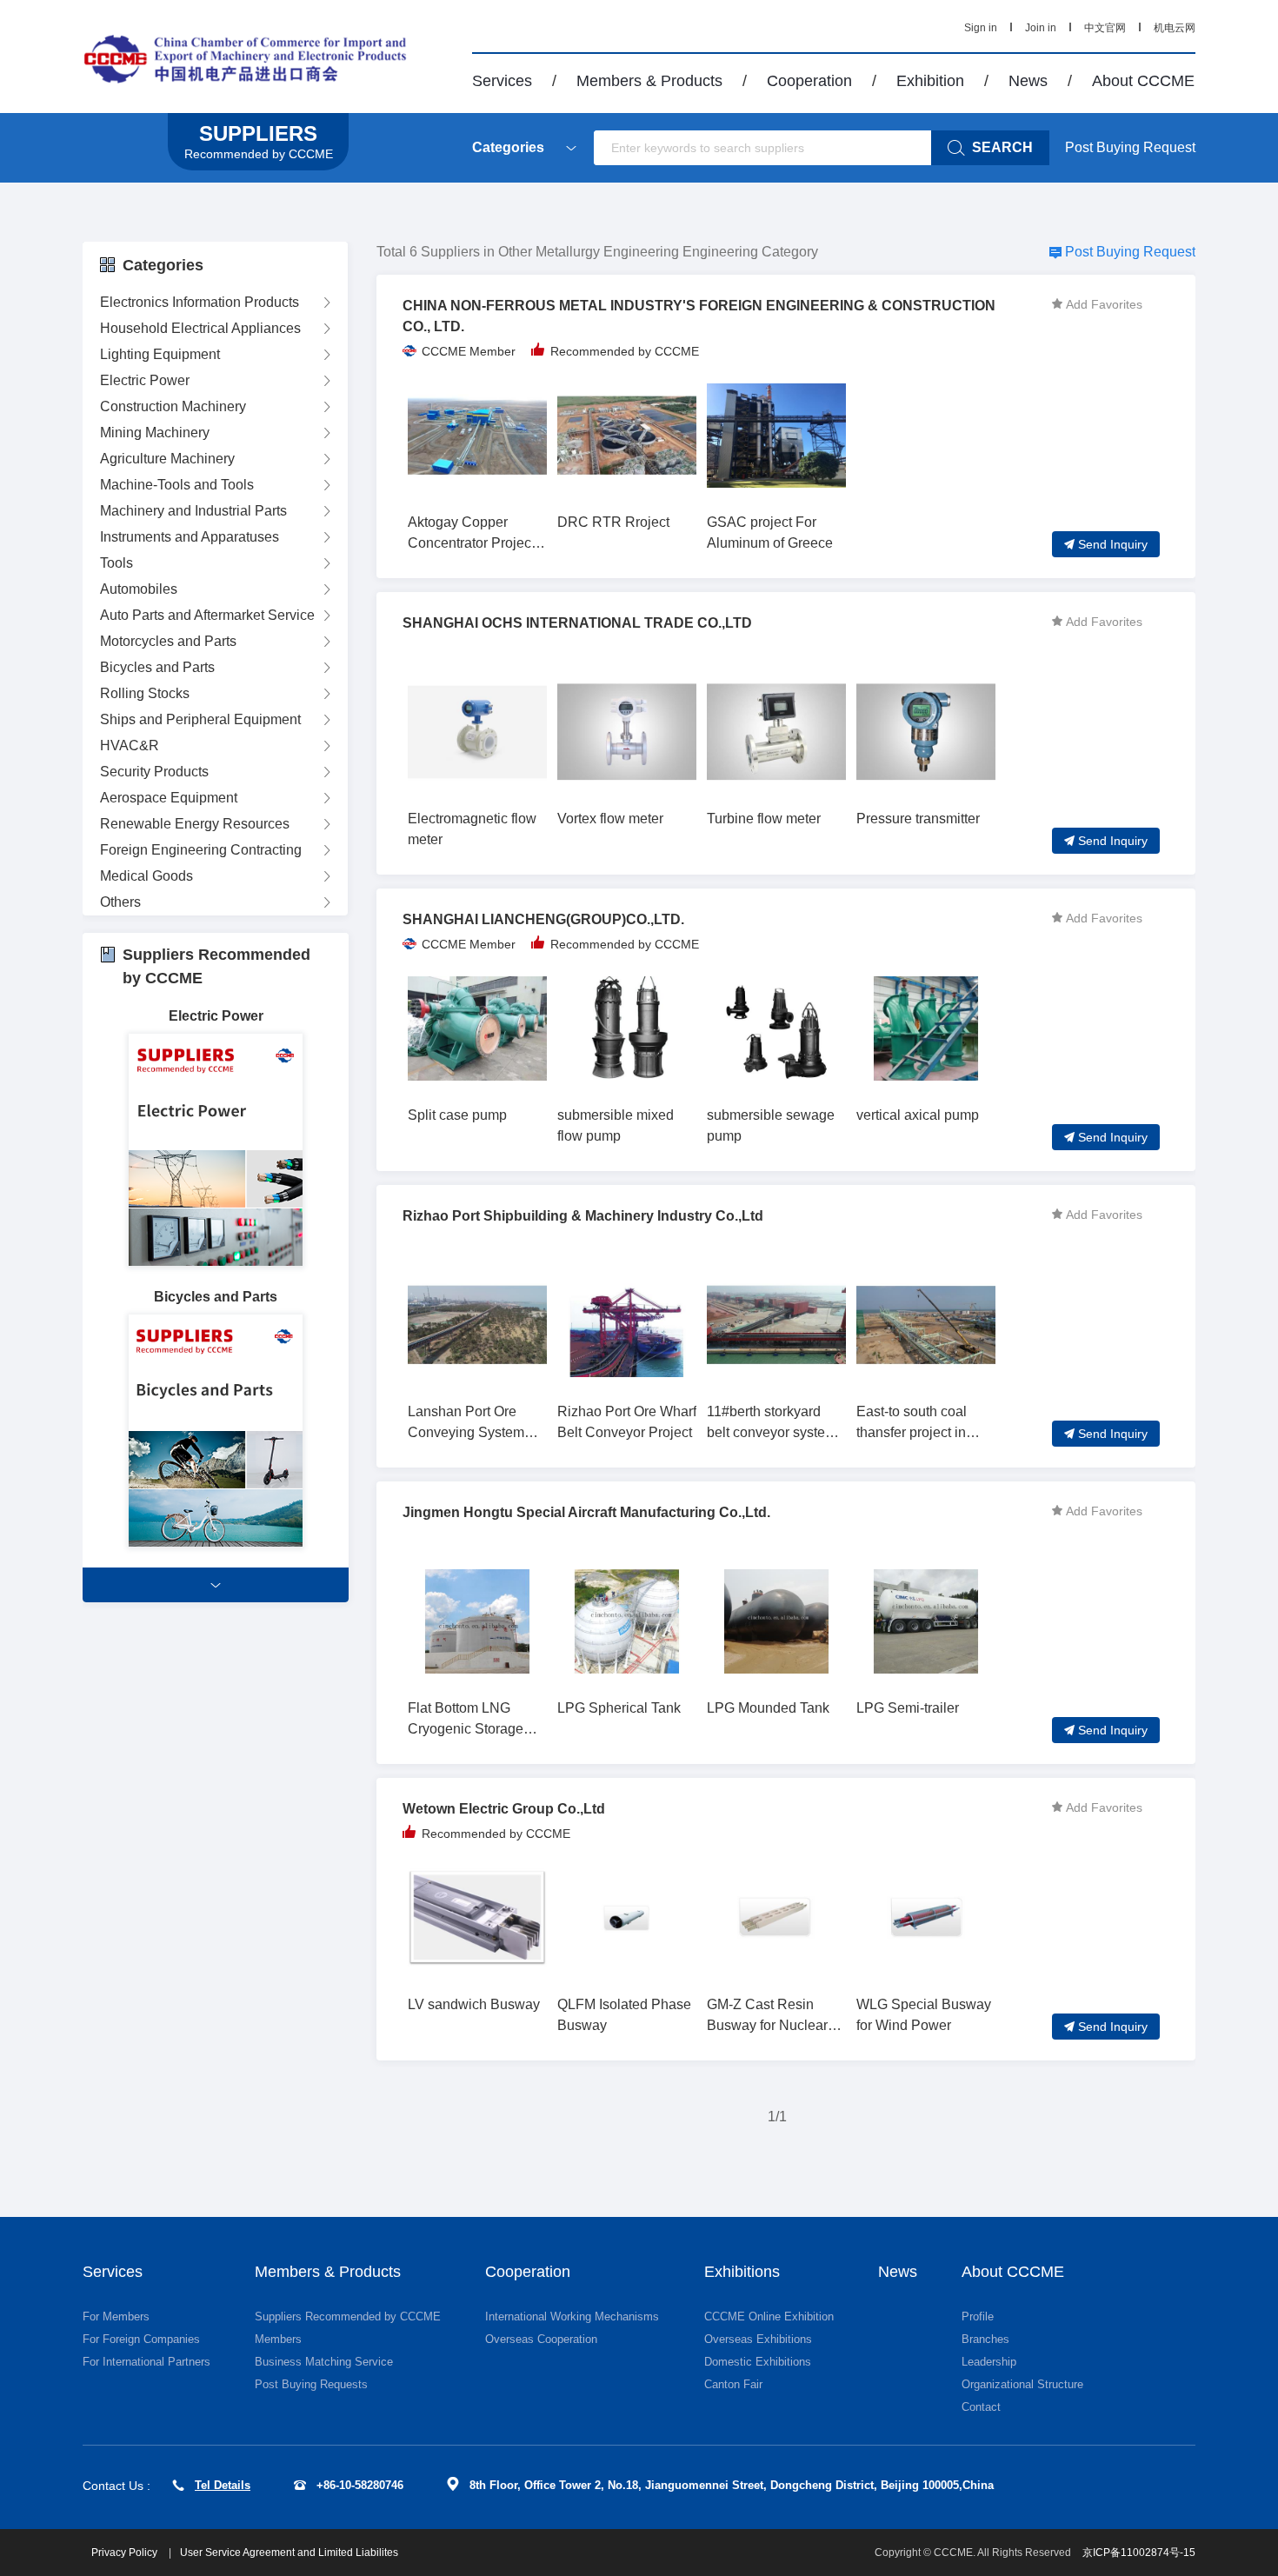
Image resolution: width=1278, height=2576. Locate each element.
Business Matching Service (324, 2362)
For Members (116, 2316)
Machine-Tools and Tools (177, 485)
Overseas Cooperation (541, 2339)
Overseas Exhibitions (758, 2339)
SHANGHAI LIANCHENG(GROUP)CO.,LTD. (543, 919)
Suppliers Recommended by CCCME (348, 2316)
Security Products (154, 772)
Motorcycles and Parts (168, 641)
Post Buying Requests (311, 2384)
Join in (1041, 28)
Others (120, 902)
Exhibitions (742, 2272)
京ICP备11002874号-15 (1139, 2553)
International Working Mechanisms (572, 2316)
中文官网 (1105, 28)
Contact (981, 2407)
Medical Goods (146, 876)
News (1028, 81)
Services (502, 81)
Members (278, 2339)
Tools (116, 563)
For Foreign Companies (141, 2339)
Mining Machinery (155, 433)
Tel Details (223, 2485)
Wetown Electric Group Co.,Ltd (504, 1809)
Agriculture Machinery (167, 459)
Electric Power (145, 380)
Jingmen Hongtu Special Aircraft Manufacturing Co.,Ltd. (586, 1512)
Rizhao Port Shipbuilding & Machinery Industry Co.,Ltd (583, 1216)
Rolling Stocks (145, 693)
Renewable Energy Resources (195, 824)
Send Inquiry (1113, 544)
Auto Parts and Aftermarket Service (207, 615)
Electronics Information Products (200, 302)
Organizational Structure (1022, 2384)
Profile (978, 2316)
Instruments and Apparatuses (190, 537)
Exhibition (930, 81)
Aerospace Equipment (169, 798)
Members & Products (649, 81)
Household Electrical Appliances (200, 328)
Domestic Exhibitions (758, 2362)
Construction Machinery (173, 406)
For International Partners (146, 2362)
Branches (985, 2339)
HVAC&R (130, 746)
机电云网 (1175, 28)
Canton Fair (733, 2384)
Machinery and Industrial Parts (193, 511)
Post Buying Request (1130, 147)
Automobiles (139, 589)
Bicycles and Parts (157, 667)
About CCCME (1143, 81)
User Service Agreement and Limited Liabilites (289, 2553)
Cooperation (809, 81)
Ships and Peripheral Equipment (200, 719)
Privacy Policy (126, 2553)
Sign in (981, 28)
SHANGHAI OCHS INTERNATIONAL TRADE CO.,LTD (577, 623)
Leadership (989, 2362)
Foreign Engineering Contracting (201, 850)
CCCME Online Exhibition (769, 2316)
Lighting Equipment (160, 354)
